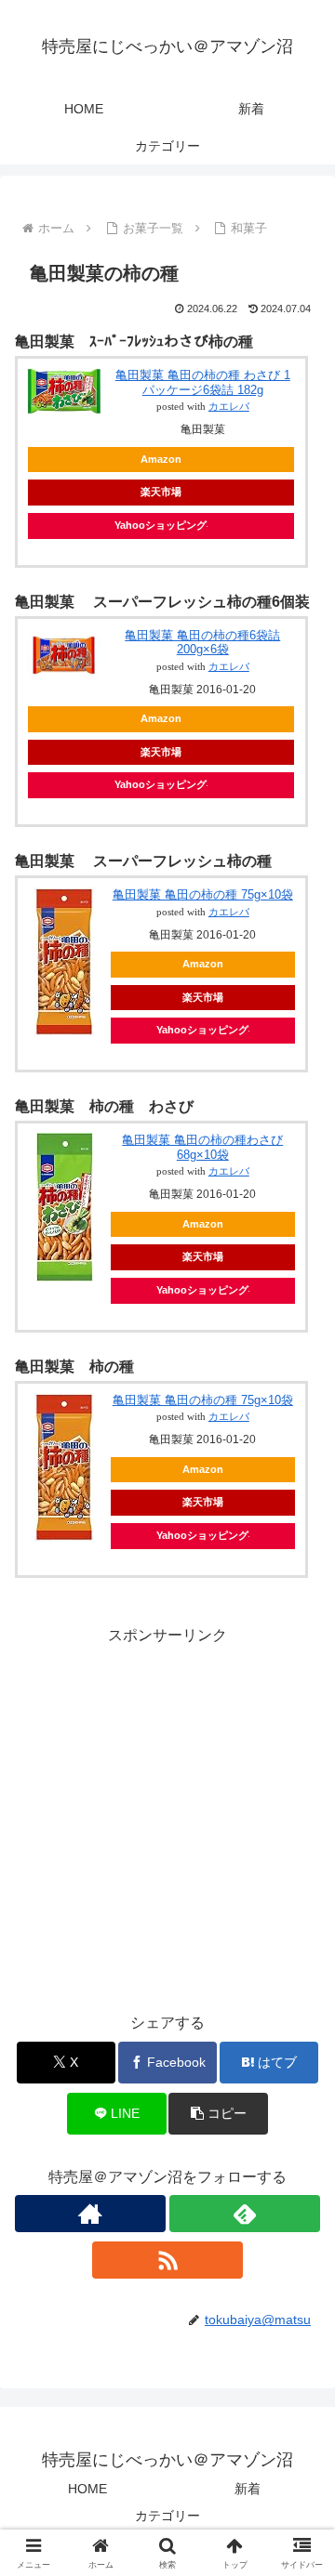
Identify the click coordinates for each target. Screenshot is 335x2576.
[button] (218, 2114)
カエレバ (229, 407)
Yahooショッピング (161, 525)
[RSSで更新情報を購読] (167, 2260)
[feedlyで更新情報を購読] (245, 2214)
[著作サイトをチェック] (90, 2214)
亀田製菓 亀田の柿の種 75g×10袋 (203, 894)
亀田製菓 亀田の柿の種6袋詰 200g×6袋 (202, 643)
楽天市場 (161, 492)
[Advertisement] (167, 1816)
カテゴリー (167, 2516)
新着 (248, 2489)
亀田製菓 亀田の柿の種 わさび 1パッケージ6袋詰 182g (203, 382)
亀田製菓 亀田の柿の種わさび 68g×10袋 (202, 1147)
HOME (87, 2489)
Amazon (161, 459)
